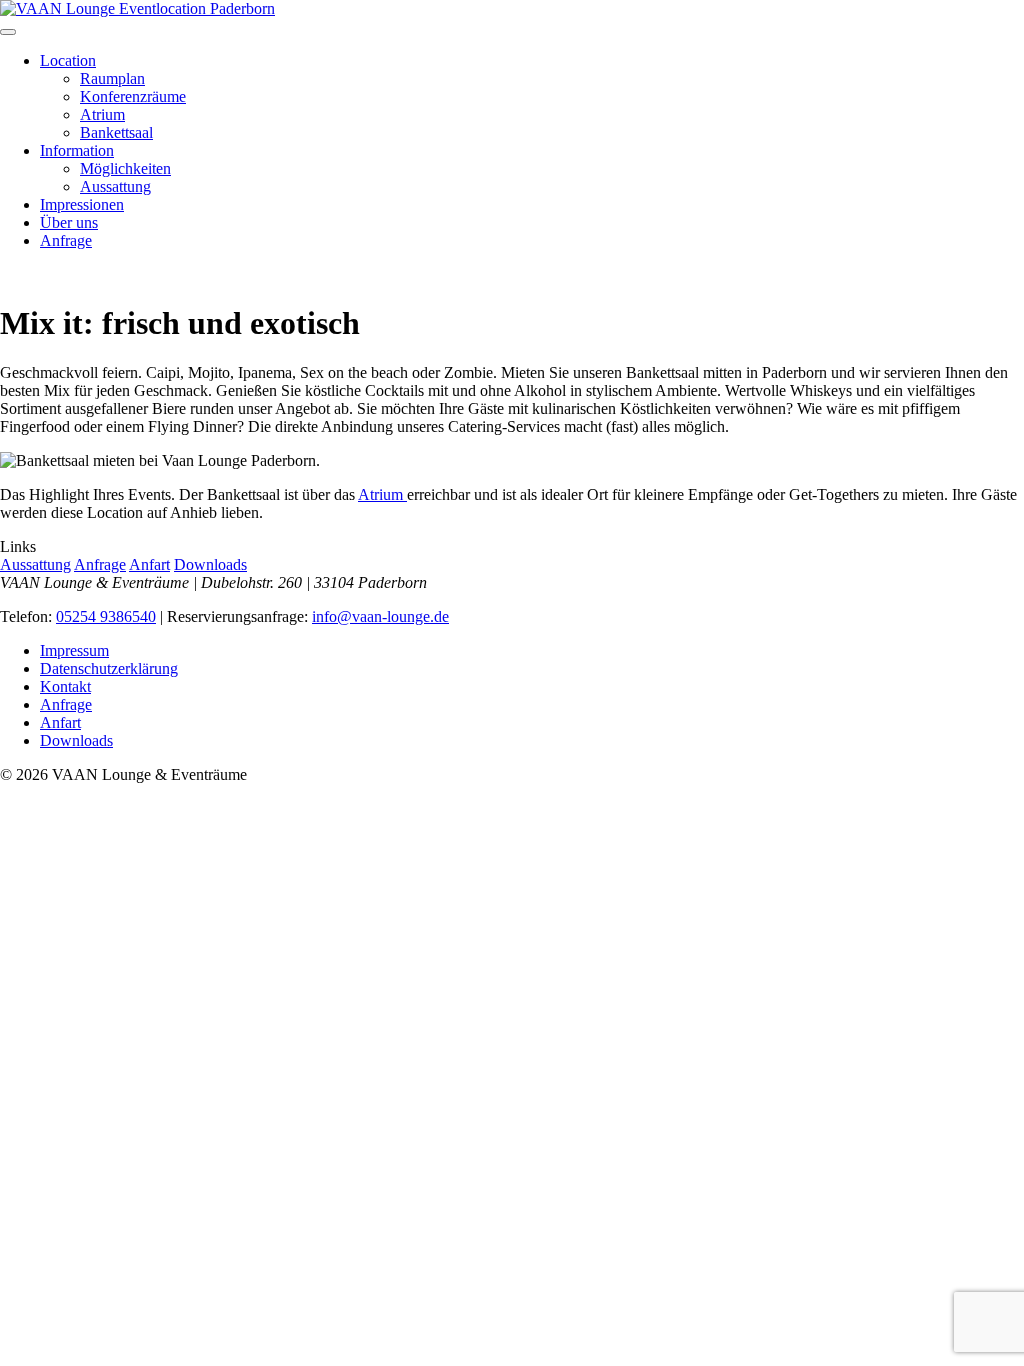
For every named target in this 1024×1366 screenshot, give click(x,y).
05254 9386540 (106, 616)
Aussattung (115, 186)
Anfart (149, 564)
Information (77, 150)
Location (68, 60)
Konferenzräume (133, 96)
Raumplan (112, 78)
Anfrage (66, 240)
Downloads (210, 564)
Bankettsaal (116, 132)
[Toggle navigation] (8, 32)
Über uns (69, 222)
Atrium (102, 114)
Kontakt (65, 686)
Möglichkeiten (125, 168)
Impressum (74, 650)
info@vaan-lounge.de (380, 616)
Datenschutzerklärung (109, 668)
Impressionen (82, 204)
